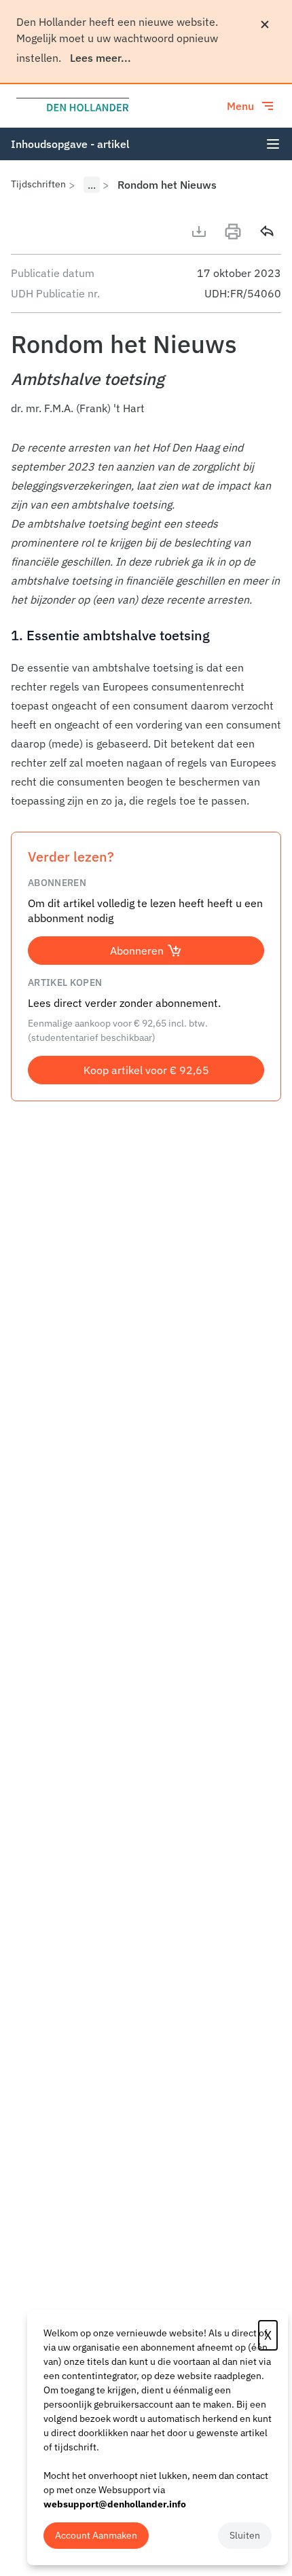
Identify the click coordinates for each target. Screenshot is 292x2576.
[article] (146, 624)
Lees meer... (101, 58)
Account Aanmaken (96, 2535)
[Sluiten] (265, 24)
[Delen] (267, 232)
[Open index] (273, 144)
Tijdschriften (38, 184)
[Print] (233, 232)
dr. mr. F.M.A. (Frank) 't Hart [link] (78, 408)
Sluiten (245, 2535)
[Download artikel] (199, 232)
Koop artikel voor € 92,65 (146, 1070)
